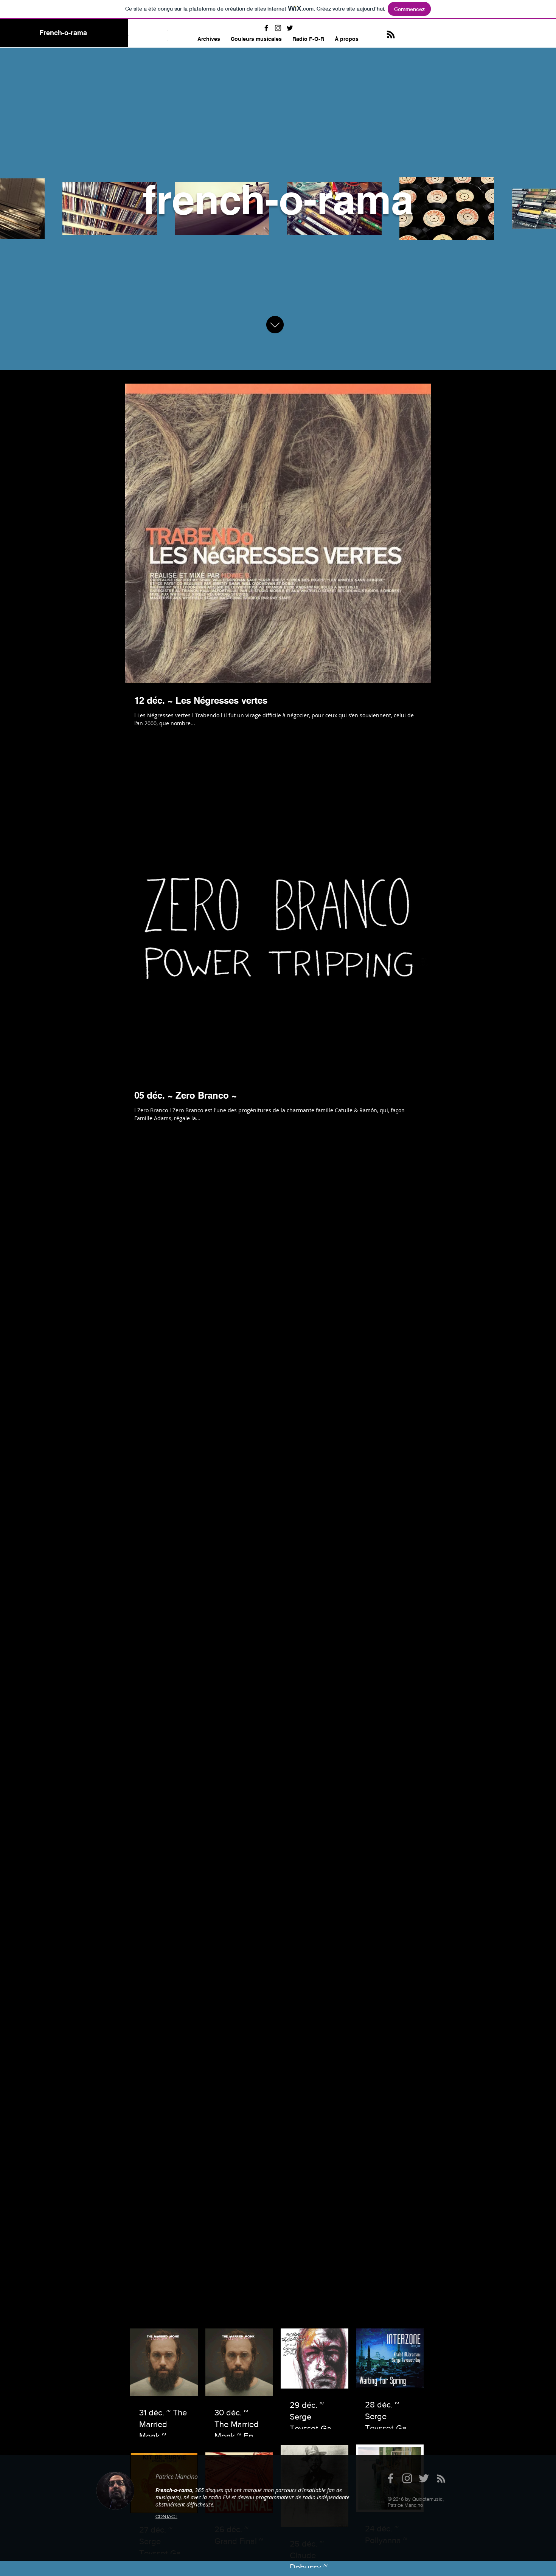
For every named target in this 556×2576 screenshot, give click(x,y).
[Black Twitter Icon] (290, 28)
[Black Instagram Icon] (278, 28)
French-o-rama (63, 33)
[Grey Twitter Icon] (424, 2478)
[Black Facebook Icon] (266, 28)
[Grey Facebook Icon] (391, 2478)
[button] (256, 39)
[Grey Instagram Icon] (407, 2478)
